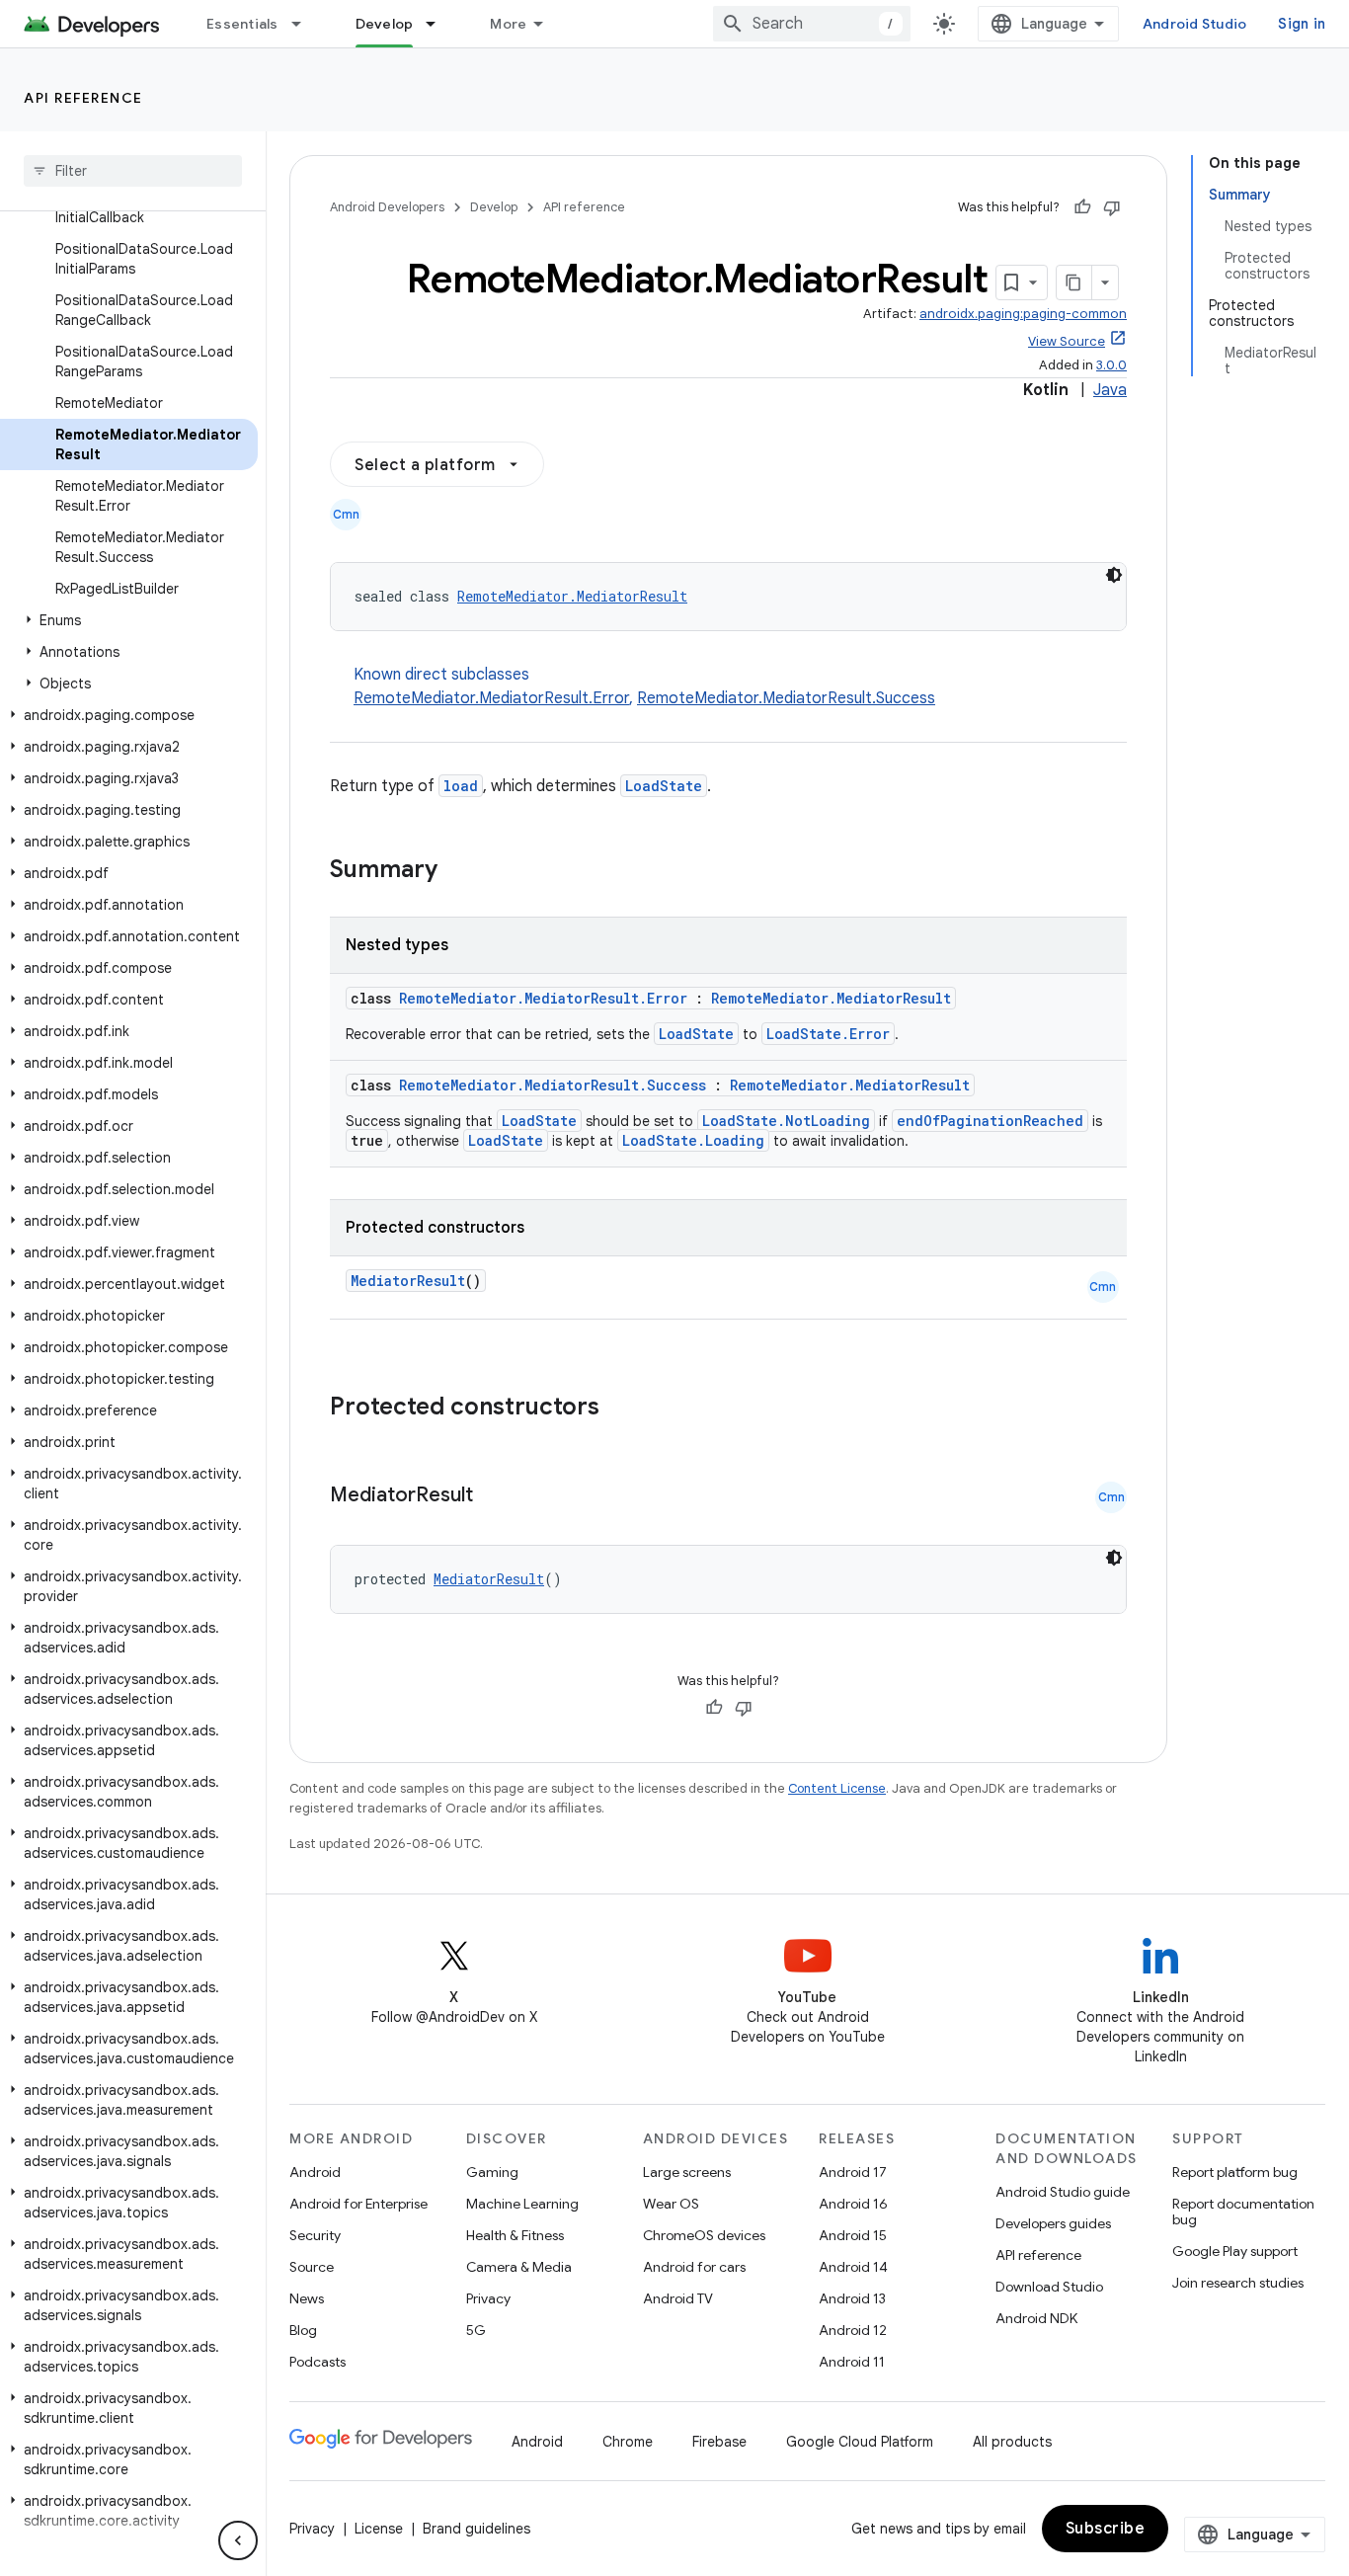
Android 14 (853, 2267)
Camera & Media (519, 2267)
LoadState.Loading (693, 1140)
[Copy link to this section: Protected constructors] (625, 1409)
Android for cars (694, 2267)
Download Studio (1049, 2287)
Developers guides (1053, 2223)
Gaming (492, 2172)
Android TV (678, 2298)
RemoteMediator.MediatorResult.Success (786, 698)
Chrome (628, 2442)
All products (1012, 2442)
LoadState (664, 786)
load (461, 786)
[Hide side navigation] (238, 2540)
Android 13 (852, 2298)
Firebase (719, 2442)
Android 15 (853, 2235)
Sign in (1302, 24)
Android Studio (1195, 24)
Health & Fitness (515, 2235)
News (307, 2298)
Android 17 (853, 2172)
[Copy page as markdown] (1074, 282)
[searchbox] (133, 171)
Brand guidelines (476, 2529)
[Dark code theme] (1114, 575)
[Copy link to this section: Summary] (457, 871)
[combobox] (812, 24)
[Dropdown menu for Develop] (439, 24)
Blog (303, 2330)
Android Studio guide (1063, 2192)
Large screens (687, 2172)
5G (476, 2330)
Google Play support (1235, 2251)
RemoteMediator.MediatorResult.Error (491, 698)
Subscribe (1106, 2529)
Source (312, 2267)
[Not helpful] (1112, 207)
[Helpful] (1082, 207)
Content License (837, 1788)
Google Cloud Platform (860, 2442)
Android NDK (1036, 2318)
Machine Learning (522, 2204)
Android (315, 2172)
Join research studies (1238, 2283)
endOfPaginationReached (990, 1121)
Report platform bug (1235, 2172)
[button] (129, 620)
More (508, 24)
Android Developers (387, 207)
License (379, 2529)
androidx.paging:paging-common (1023, 314)
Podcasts (317, 2362)
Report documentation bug (1243, 2212)
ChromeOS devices (704, 2235)
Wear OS (671, 2204)
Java (1110, 390)
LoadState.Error (828, 1034)
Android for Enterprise (358, 2204)
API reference (83, 98)
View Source (1067, 341)
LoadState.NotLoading (786, 1121)
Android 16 (853, 2204)
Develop (385, 24)
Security (315, 2235)
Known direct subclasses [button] (644, 686)
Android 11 (852, 2362)
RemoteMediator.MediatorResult (572, 596)
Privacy (488, 2298)
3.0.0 (1111, 365)
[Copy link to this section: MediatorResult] (493, 1496)
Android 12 (853, 2330)
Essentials (242, 24)
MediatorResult (408, 1281)
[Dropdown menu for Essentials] (305, 24)
